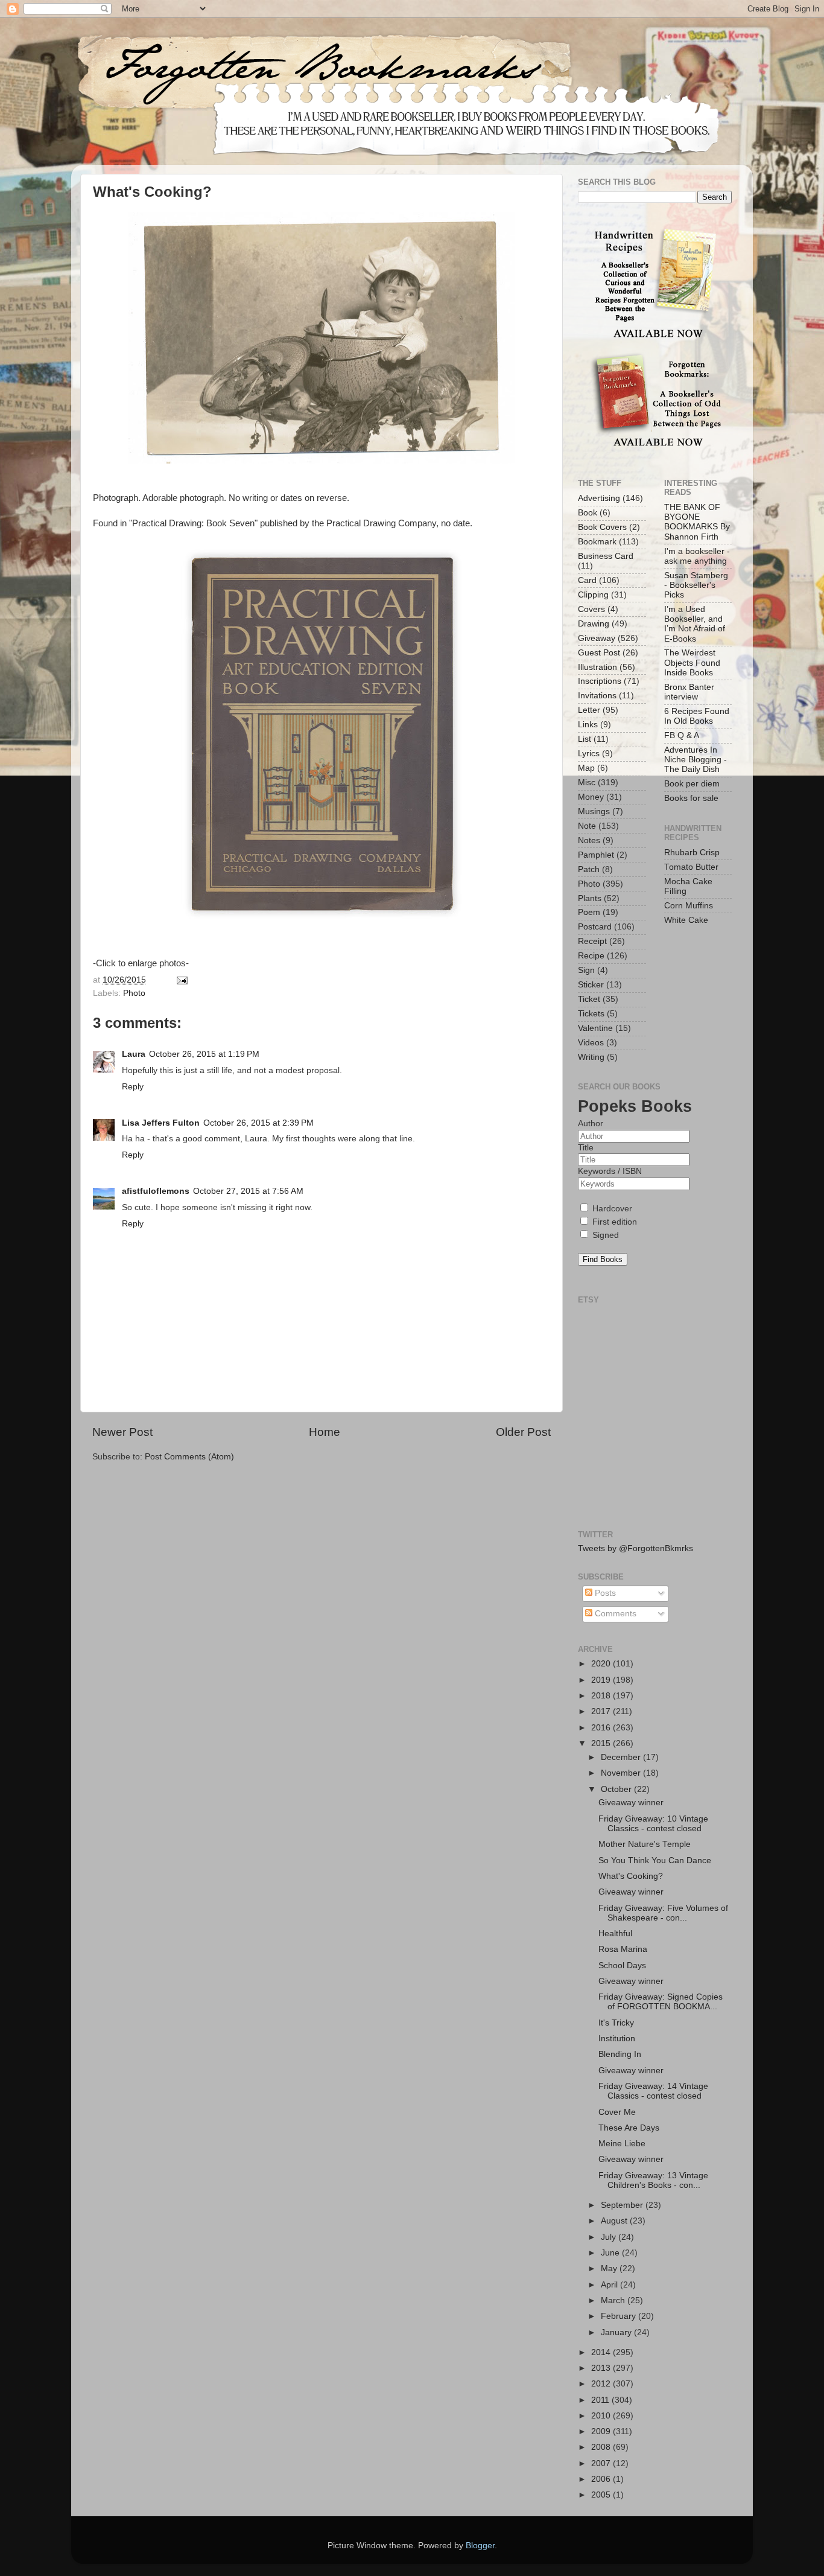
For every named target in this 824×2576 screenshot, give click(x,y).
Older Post (523, 1432)
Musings (594, 811)
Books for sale (691, 798)
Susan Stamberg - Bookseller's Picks (696, 585)
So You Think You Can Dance (655, 1860)
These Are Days (629, 2128)
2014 (602, 2352)
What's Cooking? (631, 1876)
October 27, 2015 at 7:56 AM (248, 1191)
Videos (591, 1043)
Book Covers (602, 527)
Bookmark (597, 542)
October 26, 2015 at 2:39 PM (258, 1123)
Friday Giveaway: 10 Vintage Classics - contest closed (653, 1824)
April (610, 2285)
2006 (602, 2479)
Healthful (615, 1934)
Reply (133, 1087)
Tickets (591, 1014)
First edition (613, 1222)
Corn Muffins (689, 906)
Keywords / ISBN (610, 1171)
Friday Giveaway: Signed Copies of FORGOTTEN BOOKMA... (661, 2002)
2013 (602, 2368)
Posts (604, 1593)
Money (591, 797)
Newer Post (122, 1432)
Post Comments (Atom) (189, 1457)
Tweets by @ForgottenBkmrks (635, 1548)
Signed (604, 1235)
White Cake (686, 920)
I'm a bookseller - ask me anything (697, 556)
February (620, 2316)
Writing (591, 1057)
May (610, 2268)
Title (586, 1148)
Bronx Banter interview (689, 692)
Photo (134, 993)
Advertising (599, 498)
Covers (591, 609)
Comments (614, 1614)
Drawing (594, 624)
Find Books (603, 1259)
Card (587, 580)
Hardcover (611, 1209)
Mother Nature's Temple (645, 1844)
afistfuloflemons (156, 1191)
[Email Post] (181, 980)
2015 (602, 1743)
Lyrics (589, 754)
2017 (602, 1711)
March (614, 2300)
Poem (589, 912)
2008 (602, 2447)
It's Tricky (616, 2023)
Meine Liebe (622, 2144)
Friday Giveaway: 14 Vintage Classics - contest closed (653, 2091)
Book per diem (692, 784)
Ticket (589, 999)
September (623, 2205)
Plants (590, 898)
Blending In (620, 2054)
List (585, 739)
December (622, 1757)
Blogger (480, 2546)
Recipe (591, 956)
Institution (617, 2039)
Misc (587, 783)
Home (325, 1432)
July (610, 2237)
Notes (589, 840)
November (622, 1773)
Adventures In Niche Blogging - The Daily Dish (696, 760)
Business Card (606, 556)
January (617, 2332)
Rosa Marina (623, 1949)
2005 (602, 2495)
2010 (602, 2416)
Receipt (592, 941)
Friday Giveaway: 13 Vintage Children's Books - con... (653, 2180)
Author (591, 1124)
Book (588, 513)
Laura (134, 1054)
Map (586, 768)
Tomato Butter (691, 867)
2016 (602, 1728)
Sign (586, 970)
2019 (602, 1680)
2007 (602, 2463)
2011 (601, 2400)
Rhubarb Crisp (692, 853)
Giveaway (597, 638)
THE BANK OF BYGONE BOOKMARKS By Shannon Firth (697, 522)
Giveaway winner (631, 1803)
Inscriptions (600, 681)
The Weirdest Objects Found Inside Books (692, 662)
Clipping (593, 595)
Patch (589, 869)
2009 (602, 2431)
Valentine (595, 1028)
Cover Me (617, 2112)
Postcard (595, 927)
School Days (622, 1965)
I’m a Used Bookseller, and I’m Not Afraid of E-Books (695, 624)
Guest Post (599, 653)
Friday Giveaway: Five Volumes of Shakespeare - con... (663, 1913)
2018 (602, 1696)
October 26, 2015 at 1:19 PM (204, 1054)
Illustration (597, 667)
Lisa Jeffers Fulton (161, 1123)
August (615, 2221)
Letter (589, 710)
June (611, 2253)
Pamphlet (596, 855)
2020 (602, 1664)
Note (587, 826)
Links (588, 725)
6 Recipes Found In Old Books (697, 716)
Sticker (591, 985)
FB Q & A (682, 735)
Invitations (597, 696)
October (617, 1789)
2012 (602, 2384)
